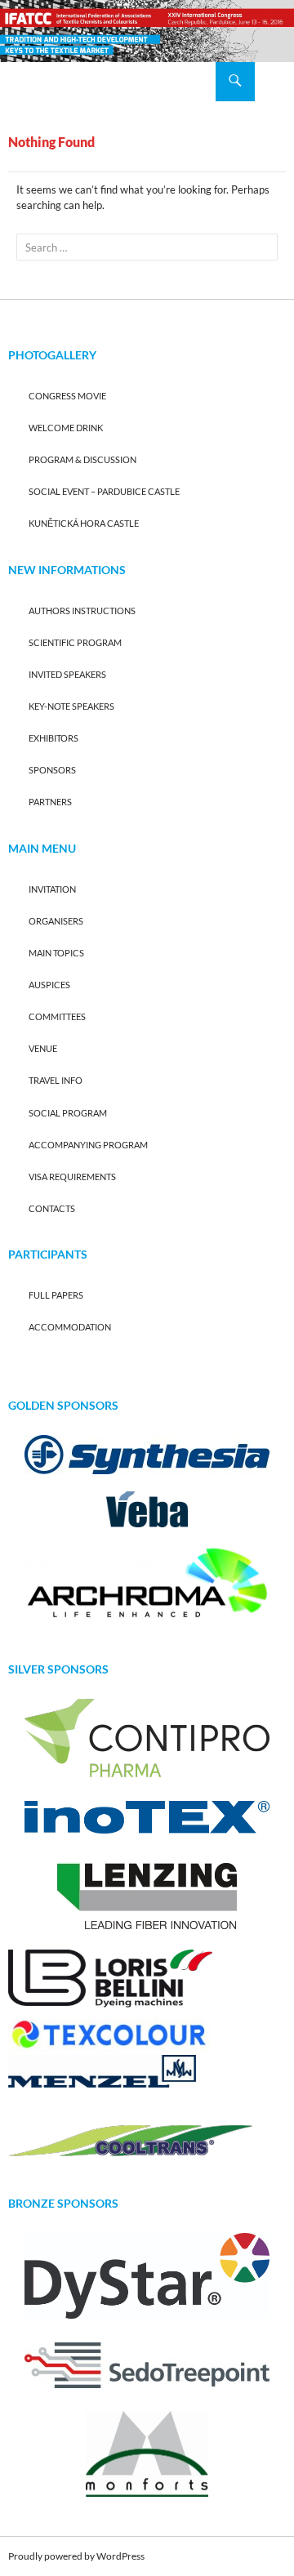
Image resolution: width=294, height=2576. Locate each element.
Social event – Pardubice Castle (104, 491)
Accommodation (70, 1327)
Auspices (49, 985)
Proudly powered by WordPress (76, 2556)
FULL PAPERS (56, 1295)
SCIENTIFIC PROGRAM (75, 642)
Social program (68, 1113)
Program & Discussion (82, 459)
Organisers (56, 921)
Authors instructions (82, 611)
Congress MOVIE (67, 396)
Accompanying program (88, 1145)
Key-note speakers (71, 706)
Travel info (56, 1080)
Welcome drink (66, 428)
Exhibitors (53, 738)
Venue (43, 1048)
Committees (57, 1016)
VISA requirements (72, 1177)
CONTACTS (52, 1208)
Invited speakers (67, 674)
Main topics (56, 953)
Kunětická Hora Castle (84, 523)
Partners (50, 802)
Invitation (52, 889)
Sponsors (52, 770)
